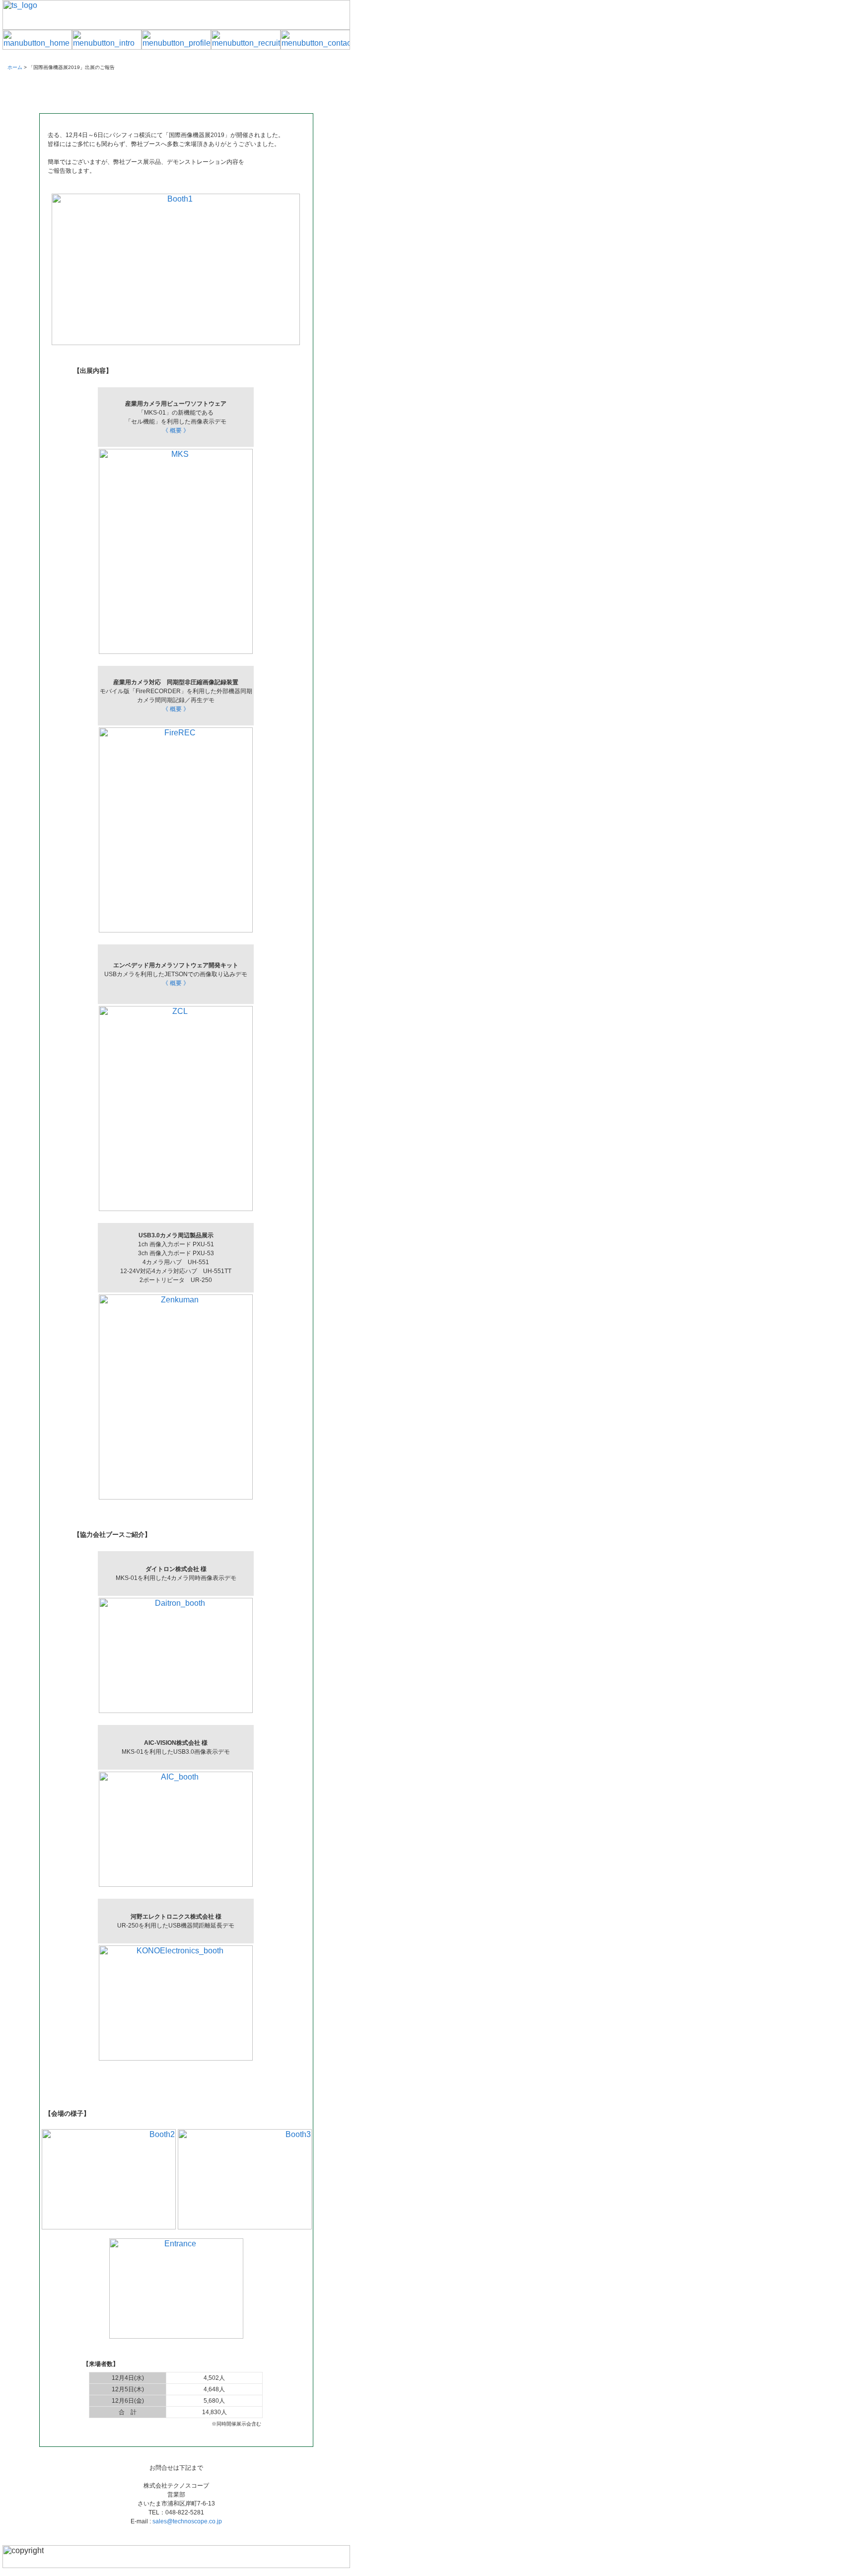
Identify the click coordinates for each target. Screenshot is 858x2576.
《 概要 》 (176, 430)
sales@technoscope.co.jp (187, 2521)
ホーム (15, 67)
